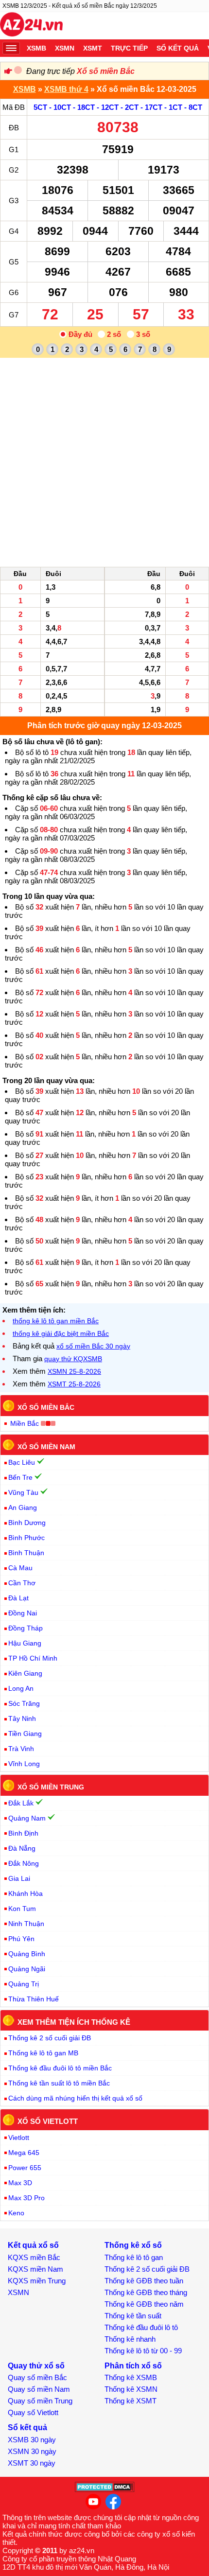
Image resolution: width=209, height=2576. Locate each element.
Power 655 (25, 2168)
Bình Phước (26, 1538)
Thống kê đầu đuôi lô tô (141, 2327)
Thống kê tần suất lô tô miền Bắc (59, 2083)
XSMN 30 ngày (32, 2451)
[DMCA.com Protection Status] (105, 2490)
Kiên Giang (25, 1673)
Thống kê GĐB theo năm (144, 2304)
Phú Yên (21, 1939)
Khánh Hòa (26, 1893)
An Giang (23, 1507)
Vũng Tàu (23, 1492)
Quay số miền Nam (39, 2389)
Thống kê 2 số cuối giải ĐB (50, 2038)
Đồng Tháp (26, 1628)
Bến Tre (20, 1477)
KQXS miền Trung (37, 2281)
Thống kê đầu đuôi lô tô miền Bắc (60, 2068)
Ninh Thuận (26, 1924)
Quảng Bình (27, 1954)
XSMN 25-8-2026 (74, 1371)
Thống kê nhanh (130, 2339)
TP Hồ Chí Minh (33, 1658)
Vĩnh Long (24, 1764)
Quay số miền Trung (40, 2401)
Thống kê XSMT (131, 2401)
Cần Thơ (22, 1583)
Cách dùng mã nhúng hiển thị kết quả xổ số (75, 2098)
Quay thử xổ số (36, 2366)
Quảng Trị (24, 1984)
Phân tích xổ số (133, 2366)
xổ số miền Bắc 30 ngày (93, 1346)
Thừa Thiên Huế (34, 1999)
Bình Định (23, 1833)
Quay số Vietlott (33, 2412)
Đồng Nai (23, 1613)
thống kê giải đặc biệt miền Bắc (61, 1333)
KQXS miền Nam (35, 2269)
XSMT (93, 48)
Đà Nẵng (22, 1848)
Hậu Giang (25, 1643)
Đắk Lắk (21, 1803)
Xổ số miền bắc (46, 1407)
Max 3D (20, 2183)
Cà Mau (20, 1568)
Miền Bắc (25, 1423)
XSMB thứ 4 (66, 89)
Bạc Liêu (22, 1462)
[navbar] (11, 48)
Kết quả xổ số (33, 2245)
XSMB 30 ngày (32, 2440)
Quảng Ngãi (27, 1969)
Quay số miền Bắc (37, 2377)
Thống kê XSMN (131, 2389)
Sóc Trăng (24, 1703)
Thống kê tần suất (133, 2316)
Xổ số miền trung (51, 1787)
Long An (21, 1688)
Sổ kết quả (178, 48)
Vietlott (19, 2138)
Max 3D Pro (26, 2198)
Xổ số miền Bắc (106, 71)
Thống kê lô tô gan (134, 2257)
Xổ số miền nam (46, 1446)
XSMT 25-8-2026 (74, 1384)
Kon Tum (22, 1909)
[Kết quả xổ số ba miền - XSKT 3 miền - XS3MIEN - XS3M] (31, 26)
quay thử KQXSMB (73, 1359)
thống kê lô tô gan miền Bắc (56, 1321)
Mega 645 (24, 2153)
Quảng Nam (27, 1818)
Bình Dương (27, 1523)
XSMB (36, 48)
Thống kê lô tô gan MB (43, 2053)
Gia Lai (19, 1878)
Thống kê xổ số (133, 2245)
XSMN (65, 48)
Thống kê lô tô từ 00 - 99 (143, 2351)
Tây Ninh (22, 1718)
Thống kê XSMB (131, 2377)
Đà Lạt (18, 1598)
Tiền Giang (25, 1734)
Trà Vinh (21, 1749)
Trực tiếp (129, 48)
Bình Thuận (26, 1553)
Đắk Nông (24, 1863)
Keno (16, 2213)
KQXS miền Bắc (34, 2257)
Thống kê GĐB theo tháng (146, 2292)
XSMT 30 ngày (32, 2463)
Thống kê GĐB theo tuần (144, 2281)
